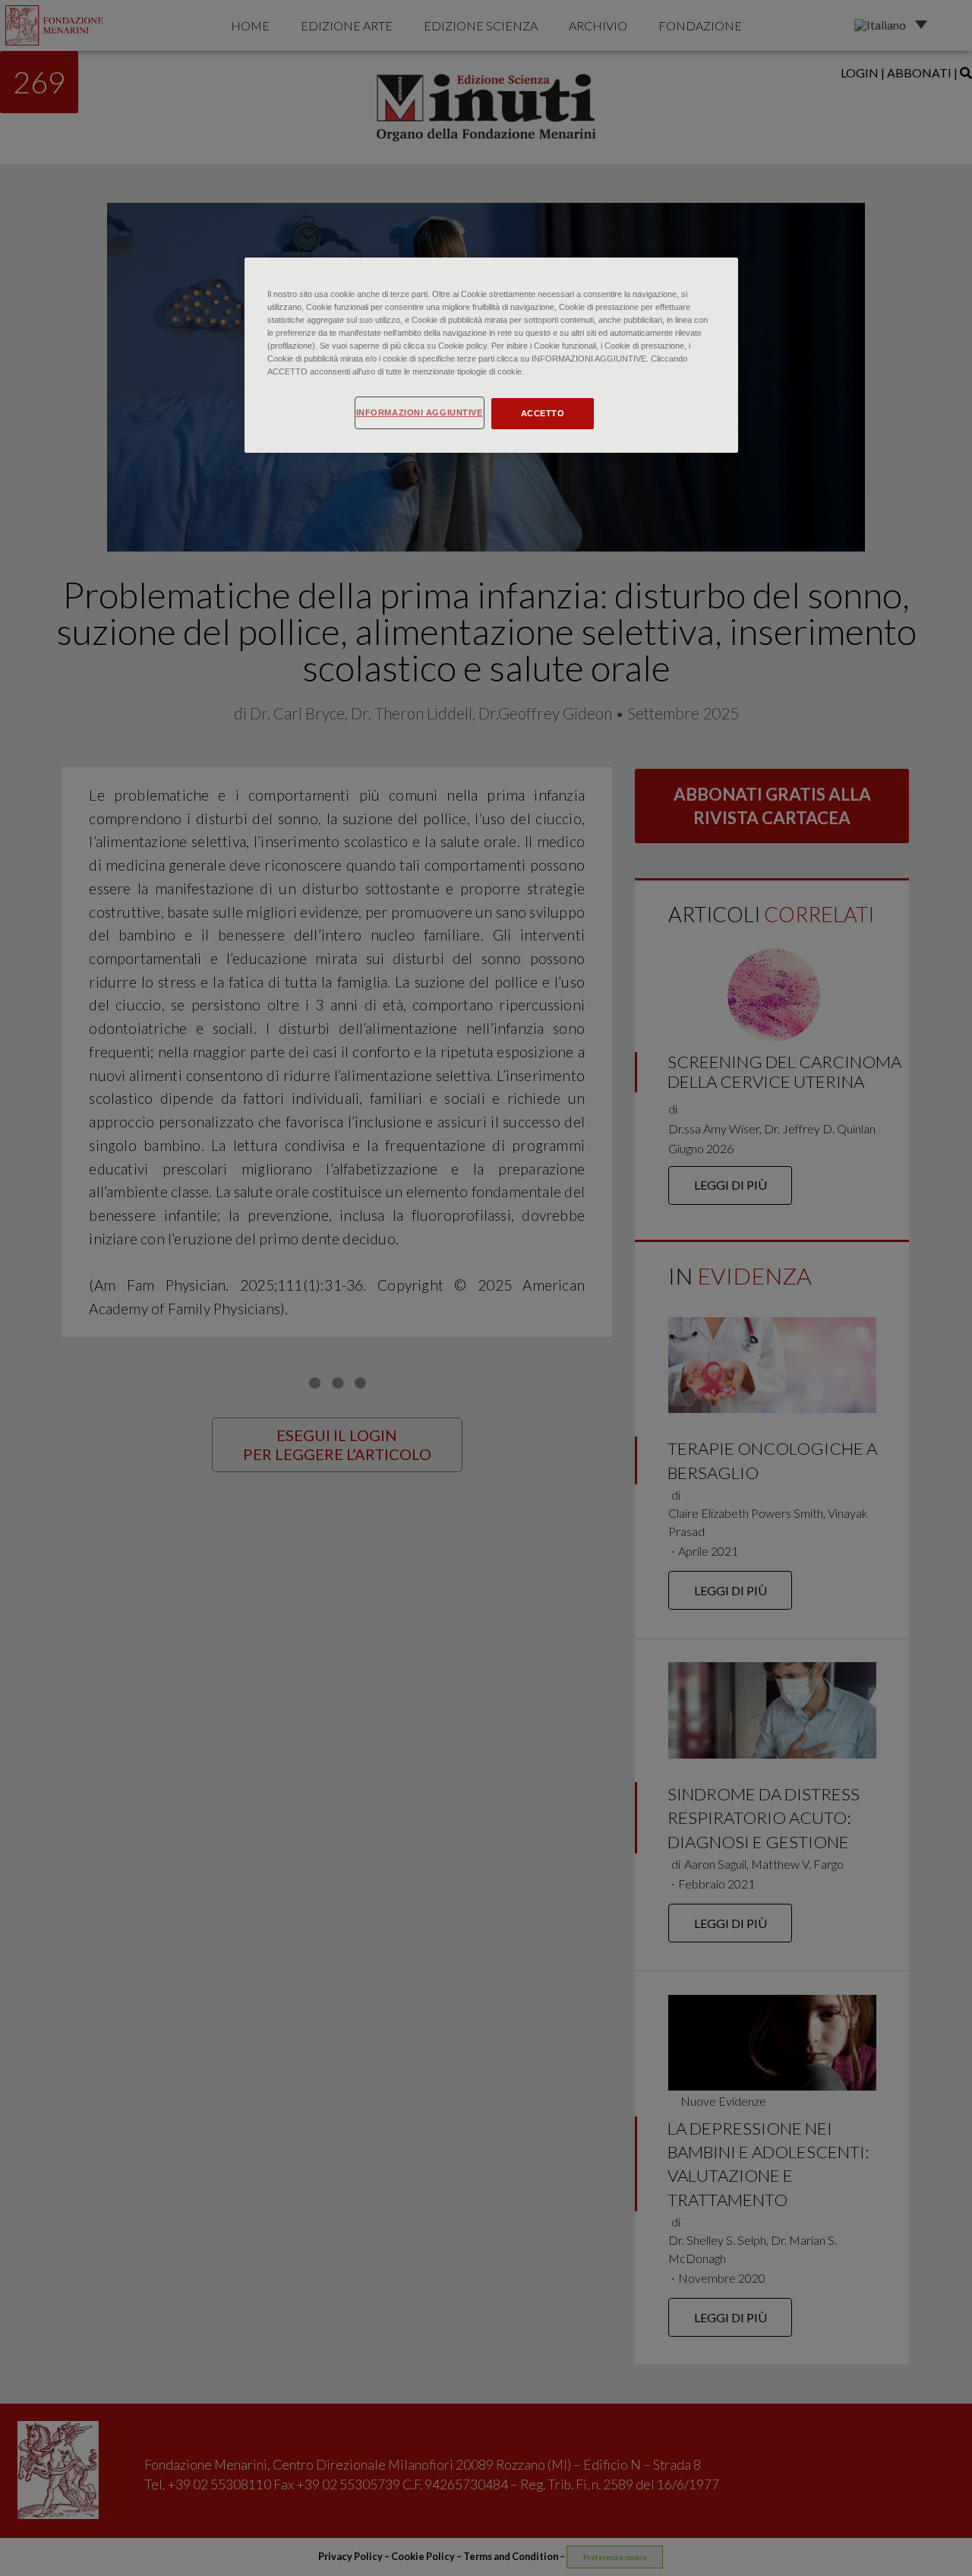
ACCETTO (543, 413)
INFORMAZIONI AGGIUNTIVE (420, 412)
